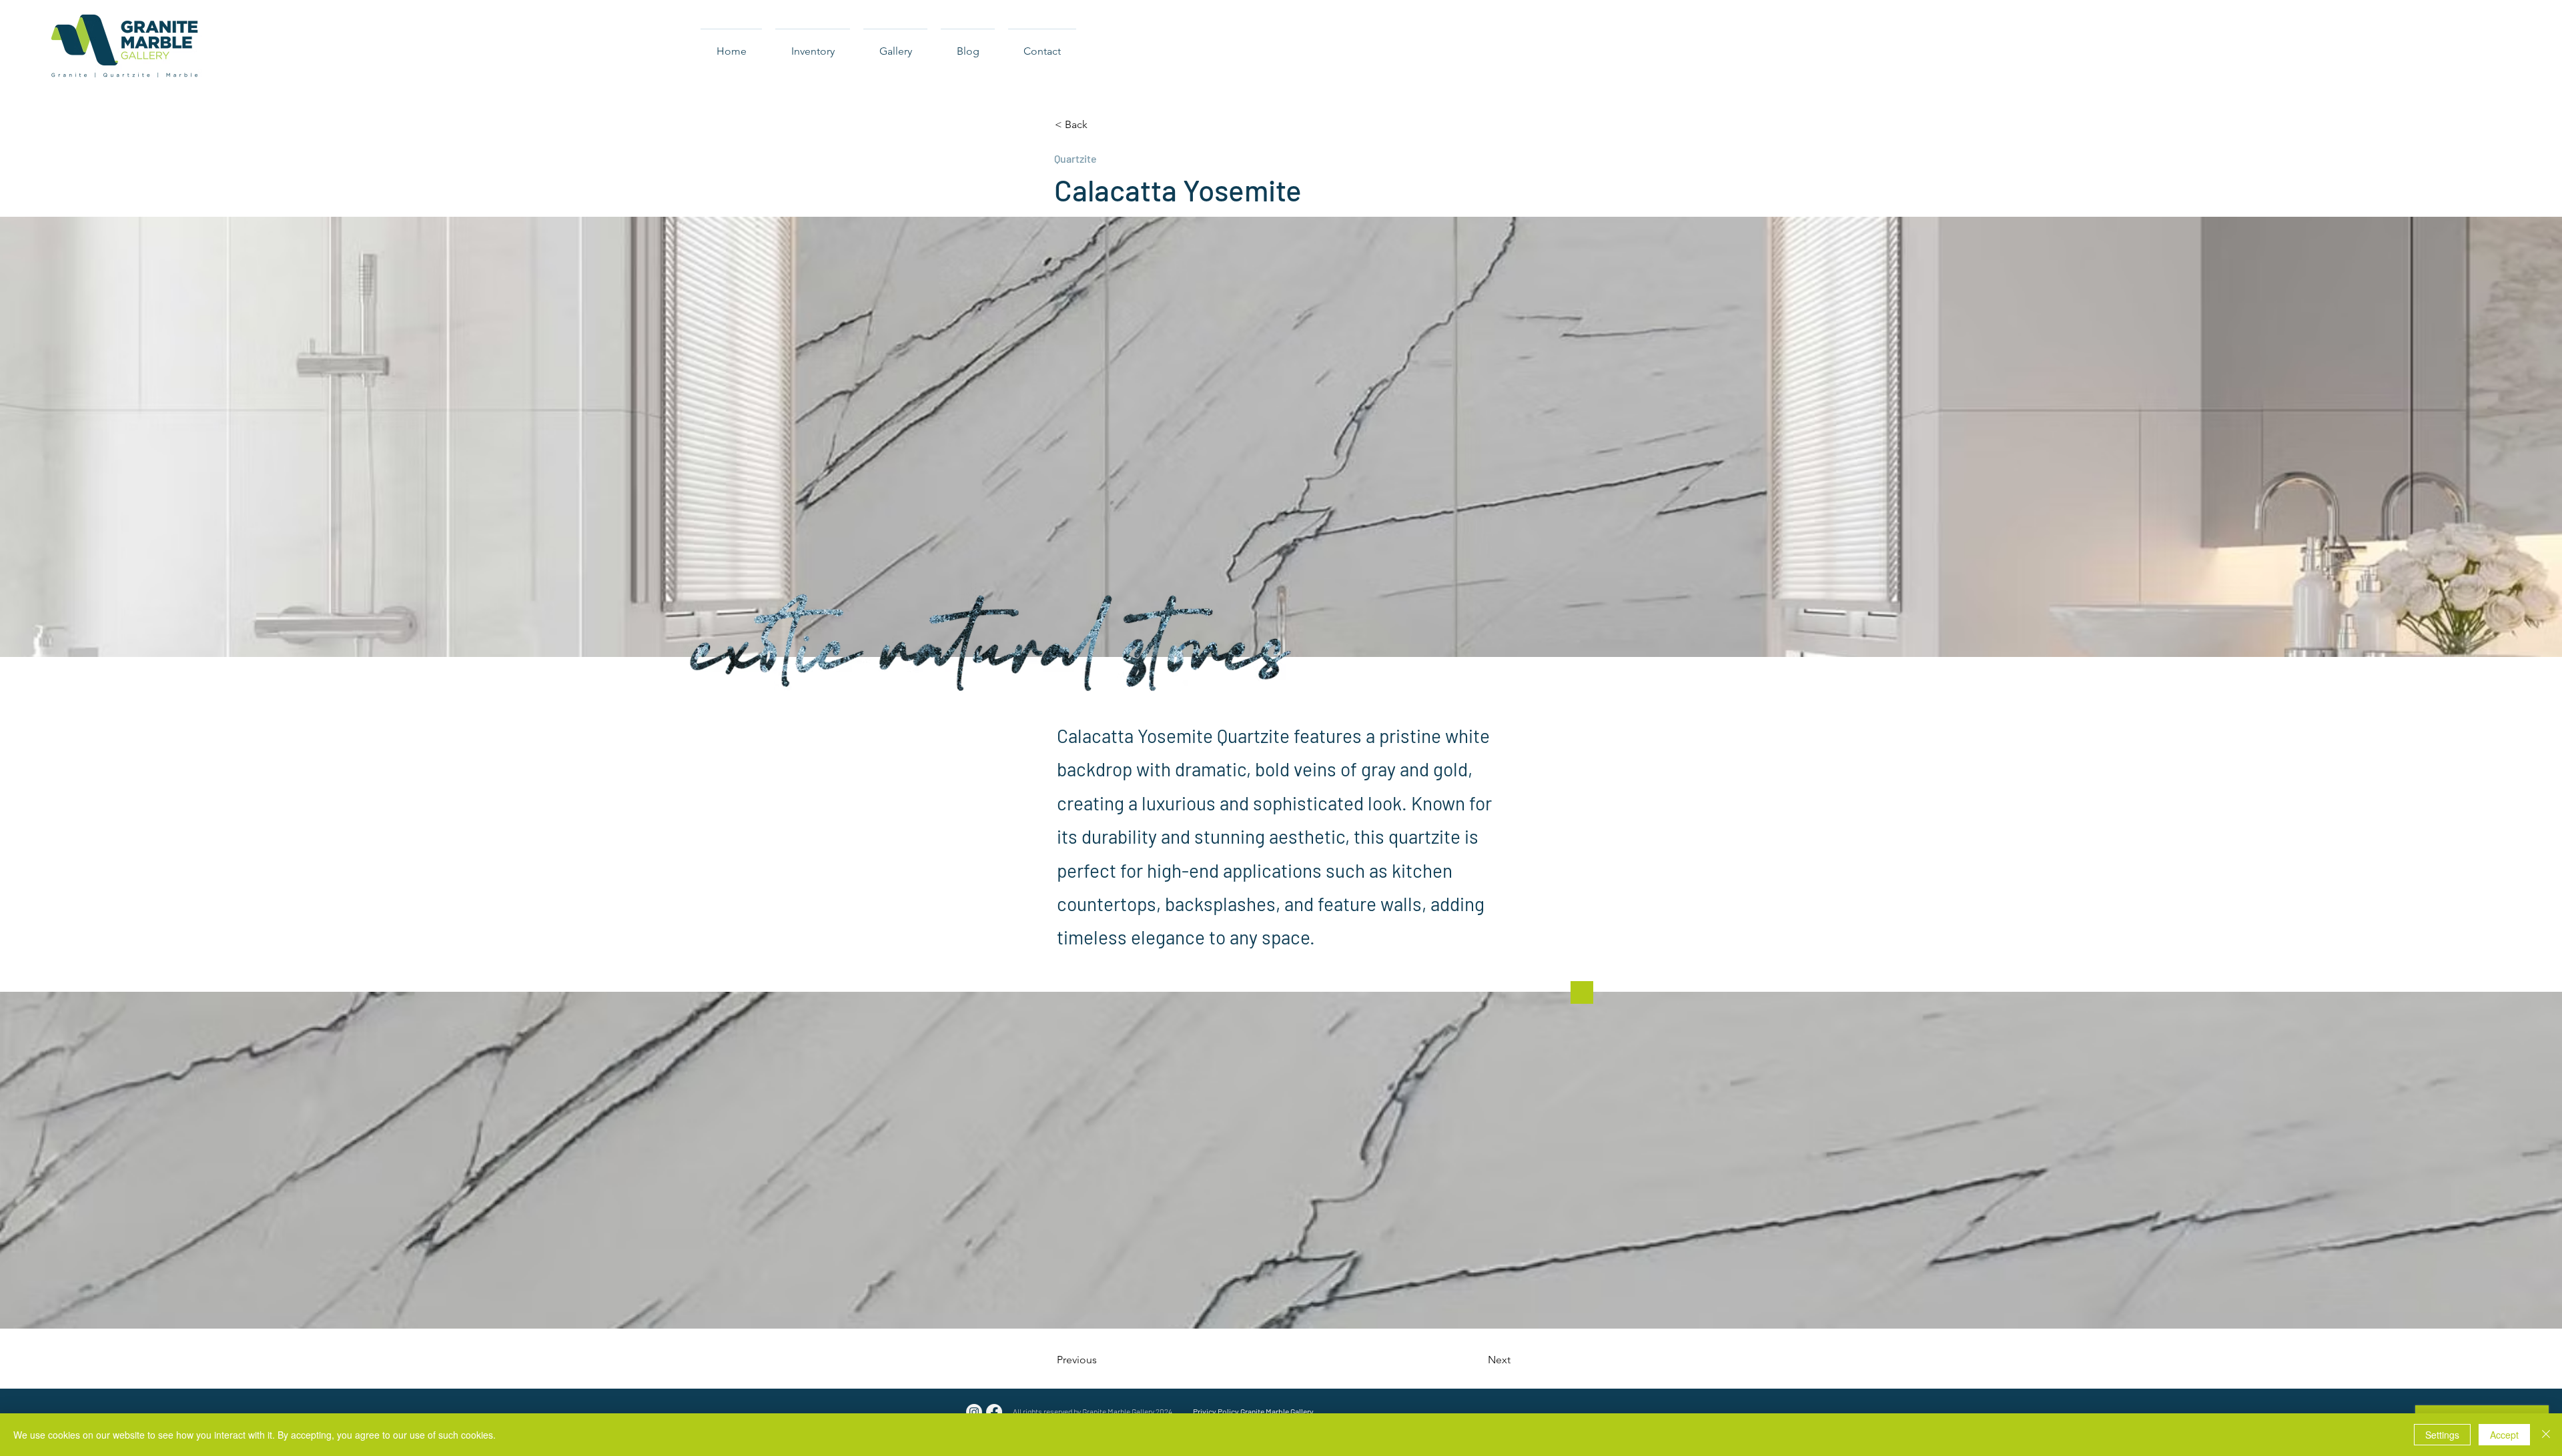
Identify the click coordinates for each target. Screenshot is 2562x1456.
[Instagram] (974, 1412)
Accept (2504, 1435)
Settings (2442, 1435)
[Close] (2546, 1435)
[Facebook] (994, 1412)
